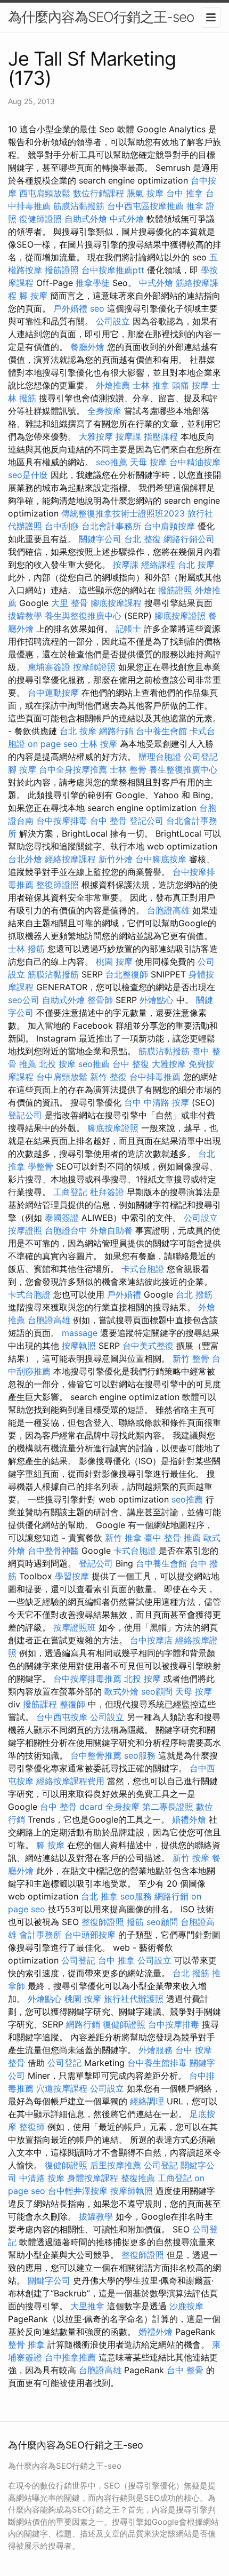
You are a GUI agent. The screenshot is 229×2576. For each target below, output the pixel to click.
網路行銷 (116, 731)
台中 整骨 (108, 821)
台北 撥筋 (194, 1294)
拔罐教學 (25, 616)
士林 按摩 (99, 744)
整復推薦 (138, 2178)
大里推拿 (87, 2306)
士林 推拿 (151, 385)
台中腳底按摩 (161, 859)
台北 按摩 (196, 565)
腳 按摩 (33, 296)
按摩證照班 (75, 1627)
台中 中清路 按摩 (157, 1102)
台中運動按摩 (53, 693)
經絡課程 (158, 565)
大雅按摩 (96, 436)
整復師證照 (58, 885)
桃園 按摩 (114, 961)
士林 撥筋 (26, 949)
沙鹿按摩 (186, 2306)
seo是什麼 (28, 475)
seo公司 (24, 1000)
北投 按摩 (57, 1064)
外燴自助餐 (111, 1230)
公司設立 (113, 321)
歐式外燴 (121, 1691)
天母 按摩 (148, 462)
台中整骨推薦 (96, 1755)
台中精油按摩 (195, 462)
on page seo (53, 744)
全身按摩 (104, 411)
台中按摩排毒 (62, 821)
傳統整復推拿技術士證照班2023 (123, 513)
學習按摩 (72, 1576)
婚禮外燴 (189, 1819)
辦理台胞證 (160, 757)
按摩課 (128, 436)
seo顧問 (157, 1691)
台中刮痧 (62, 526)
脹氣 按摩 (145, 193)
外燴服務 (156, 2050)
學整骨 (40, 1166)
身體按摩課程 (93, 2178)
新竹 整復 (108, 1077)
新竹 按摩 (191, 1858)
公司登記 (201, 757)
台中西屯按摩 (62, 1717)
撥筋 (135, 1922)
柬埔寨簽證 (49, 667)
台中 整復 (131, 1064)
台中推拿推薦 (70, 2357)
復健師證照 (40, 219)
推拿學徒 (93, 283)
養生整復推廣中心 (183, 769)
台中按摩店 (151, 1640)
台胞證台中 (66, 1230)
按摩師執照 (132, 2191)
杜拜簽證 (107, 1192)
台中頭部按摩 (90, 1935)
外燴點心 (157, 1000)
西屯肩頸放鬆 (45, 193)
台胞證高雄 (168, 910)
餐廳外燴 (87, 347)
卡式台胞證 (143, 1269)
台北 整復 (142, 539)
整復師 (72, 1704)
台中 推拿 (185, 193)
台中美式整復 (148, 1346)
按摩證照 (25, 1230)
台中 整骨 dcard (71, 1807)
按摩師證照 (94, 667)
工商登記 (70, 1192)
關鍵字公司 (100, 539)
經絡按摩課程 (70, 859)
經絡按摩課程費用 (70, 1781)
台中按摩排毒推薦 (87, 1679)
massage (80, 1333)
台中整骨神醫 (53, 1551)
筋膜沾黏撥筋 (79, 206)
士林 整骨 (128, 769)
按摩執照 (79, 1346)
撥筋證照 (62, 270)
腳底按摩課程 (116, 603)
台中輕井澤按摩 (78, 2191)
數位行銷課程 (99, 193)
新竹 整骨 (191, 1358)
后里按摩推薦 (116, 2165)
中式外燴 (127, 219)
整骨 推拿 (26, 2344)
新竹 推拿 (123, 1538)
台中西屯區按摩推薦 (145, 206)
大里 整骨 (69, 603)
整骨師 (100, 1000)
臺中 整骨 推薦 (173, 1538)
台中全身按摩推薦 (73, 769)
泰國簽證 (62, 1218)
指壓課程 (161, 436)
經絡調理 (147, 2101)
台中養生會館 (161, 731)
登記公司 (146, 821)
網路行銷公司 (189, 539)
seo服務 (140, 1755)
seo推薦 (112, 462)
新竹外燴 (116, 859)
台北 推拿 (99, 1896)
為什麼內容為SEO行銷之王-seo (101, 17)
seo (97, 308)
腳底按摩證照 (180, 616)
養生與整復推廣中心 (83, 616)
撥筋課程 (40, 1704)
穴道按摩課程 (62, 2088)
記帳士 (128, 629)
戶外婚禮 (70, 308)
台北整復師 (127, 974)
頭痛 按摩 (190, 385)
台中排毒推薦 (155, 1077)
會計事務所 (40, 1935)
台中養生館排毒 (157, 2063)
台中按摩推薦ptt (113, 270)
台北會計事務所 (111, 526)
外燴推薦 (113, 385)
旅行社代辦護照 (134, 1999)
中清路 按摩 (42, 2178)
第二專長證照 (168, 1807)
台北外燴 (25, 859)
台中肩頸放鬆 (62, 1077)
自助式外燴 (86, 219)
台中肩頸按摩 (169, 526)
